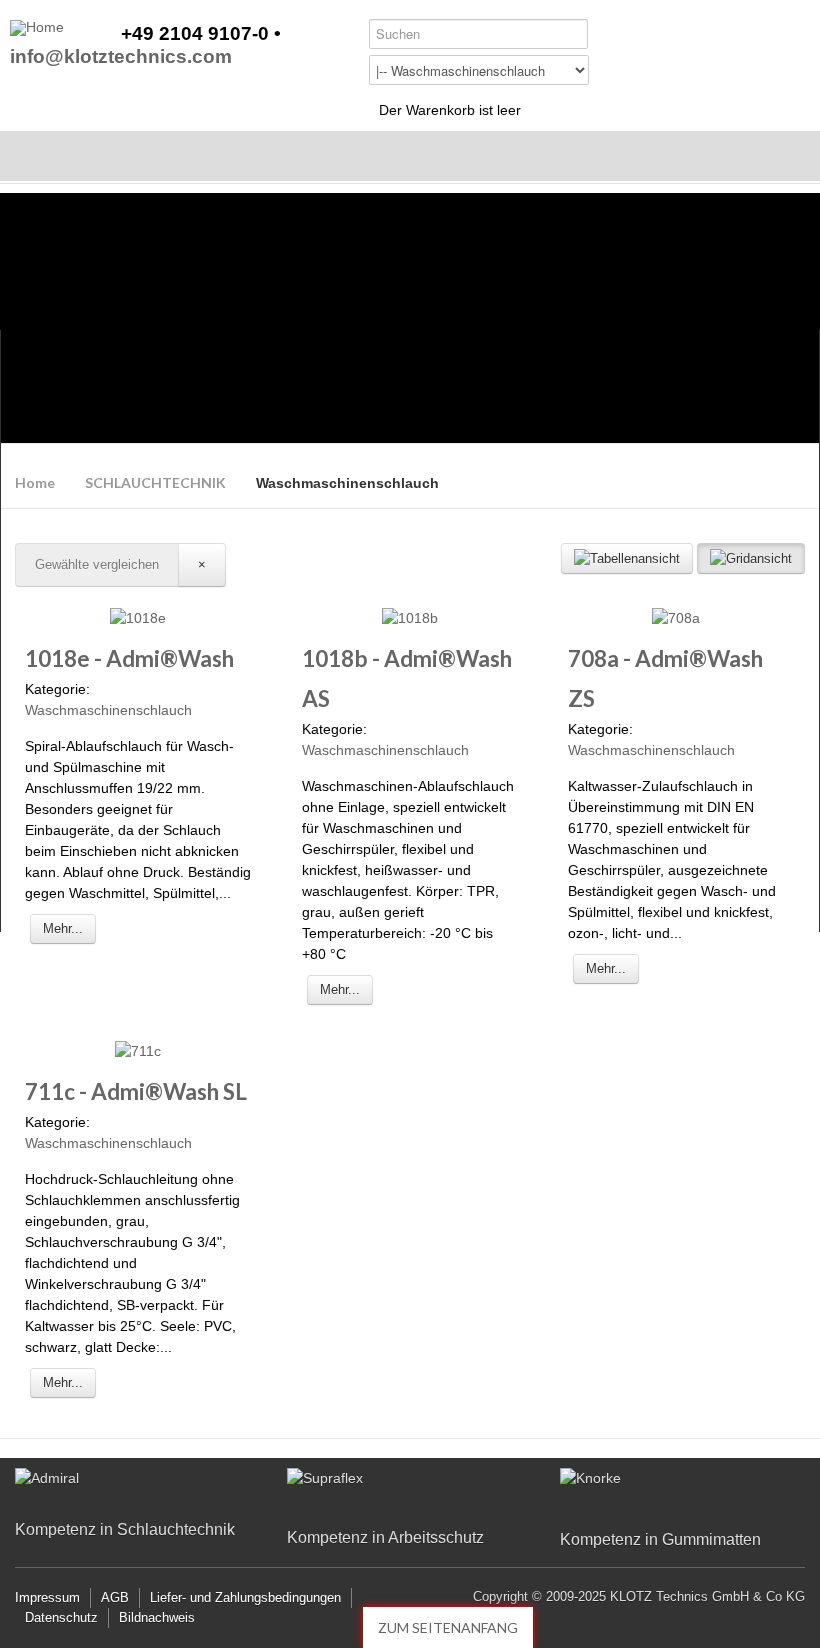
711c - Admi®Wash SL (136, 1091)
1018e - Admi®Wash (129, 658)
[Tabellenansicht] (627, 558)
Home (35, 482)
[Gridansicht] (751, 558)
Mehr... (63, 928)
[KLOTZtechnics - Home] (37, 28)
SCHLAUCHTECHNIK (155, 482)
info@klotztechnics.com (121, 57)
